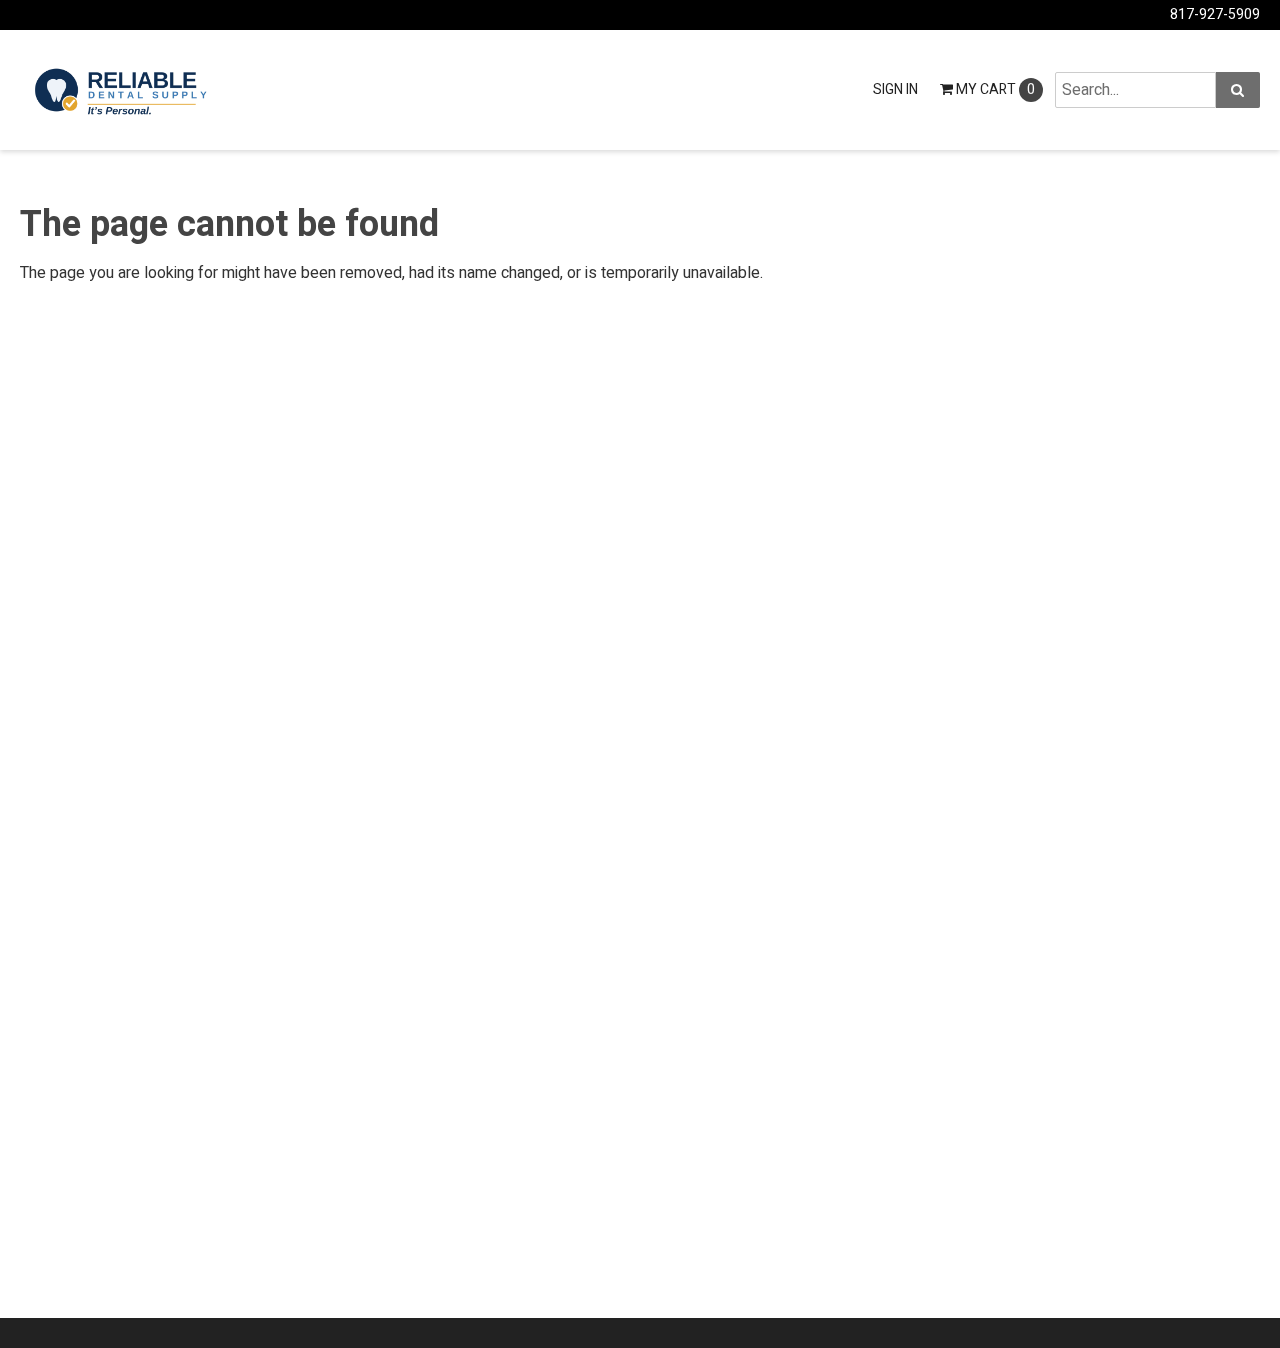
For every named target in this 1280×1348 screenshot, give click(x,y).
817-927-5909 (1215, 14)
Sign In (895, 89)
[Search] (1238, 90)
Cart (995, 89)
